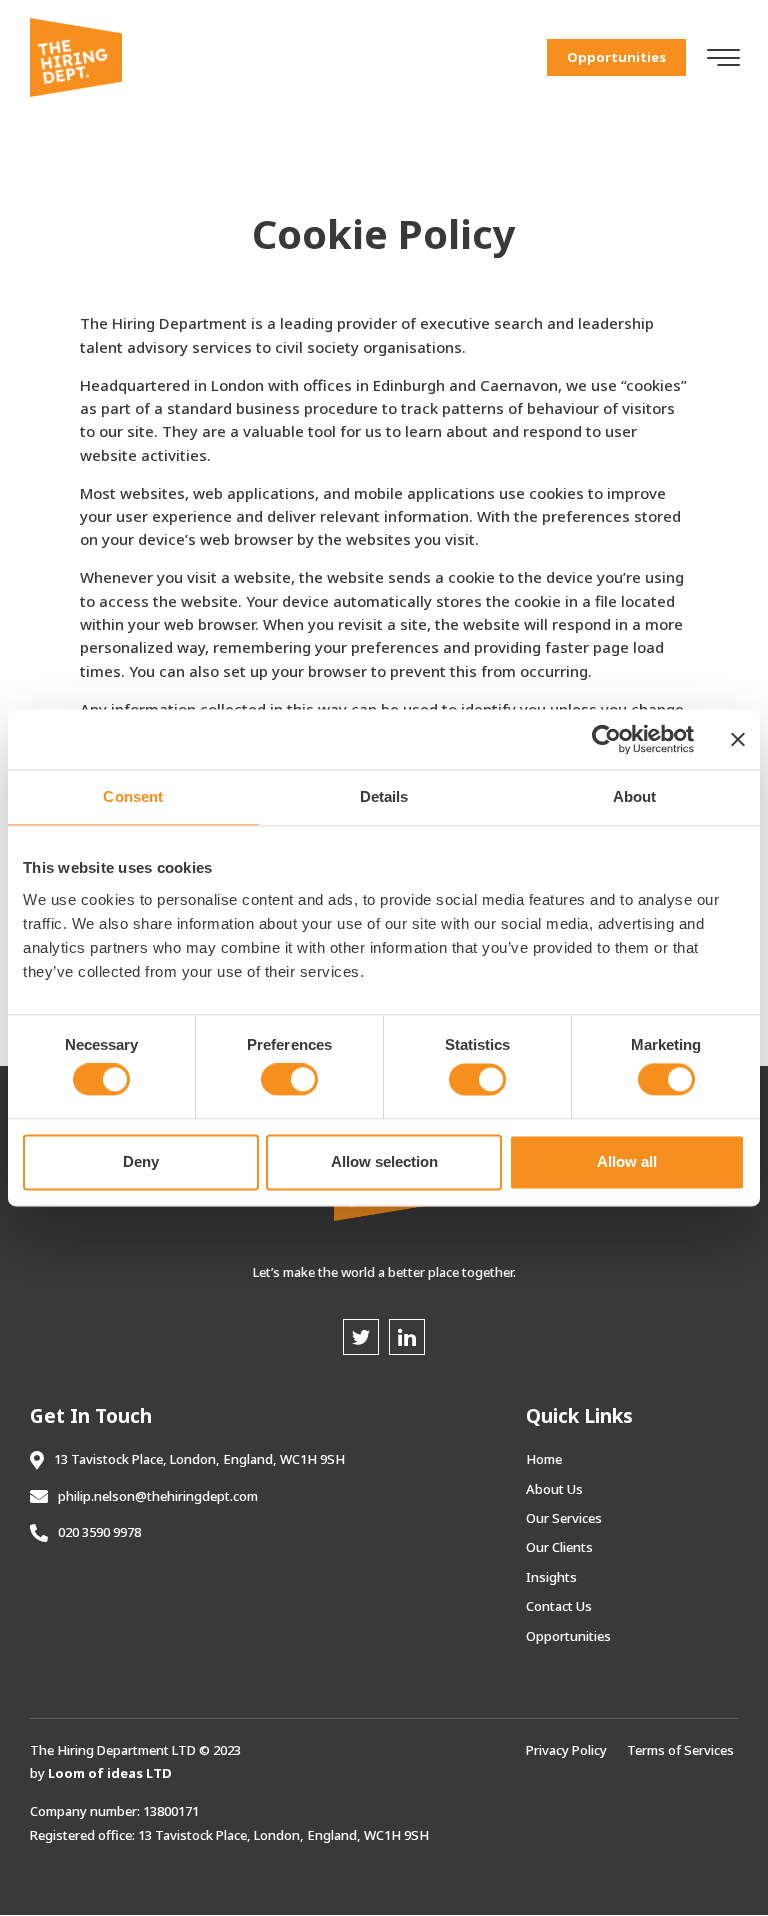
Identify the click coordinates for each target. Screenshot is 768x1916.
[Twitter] (361, 1337)
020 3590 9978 (99, 1532)
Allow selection (384, 1161)
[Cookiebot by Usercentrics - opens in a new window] (606, 739)
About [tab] (635, 796)
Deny (141, 1161)
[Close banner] (738, 739)
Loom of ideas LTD (110, 1773)
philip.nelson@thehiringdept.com (158, 1496)
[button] (616, 57)
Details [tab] (384, 796)
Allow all (627, 1161)
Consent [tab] (133, 796)
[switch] (289, 1080)
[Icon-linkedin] (407, 1337)
